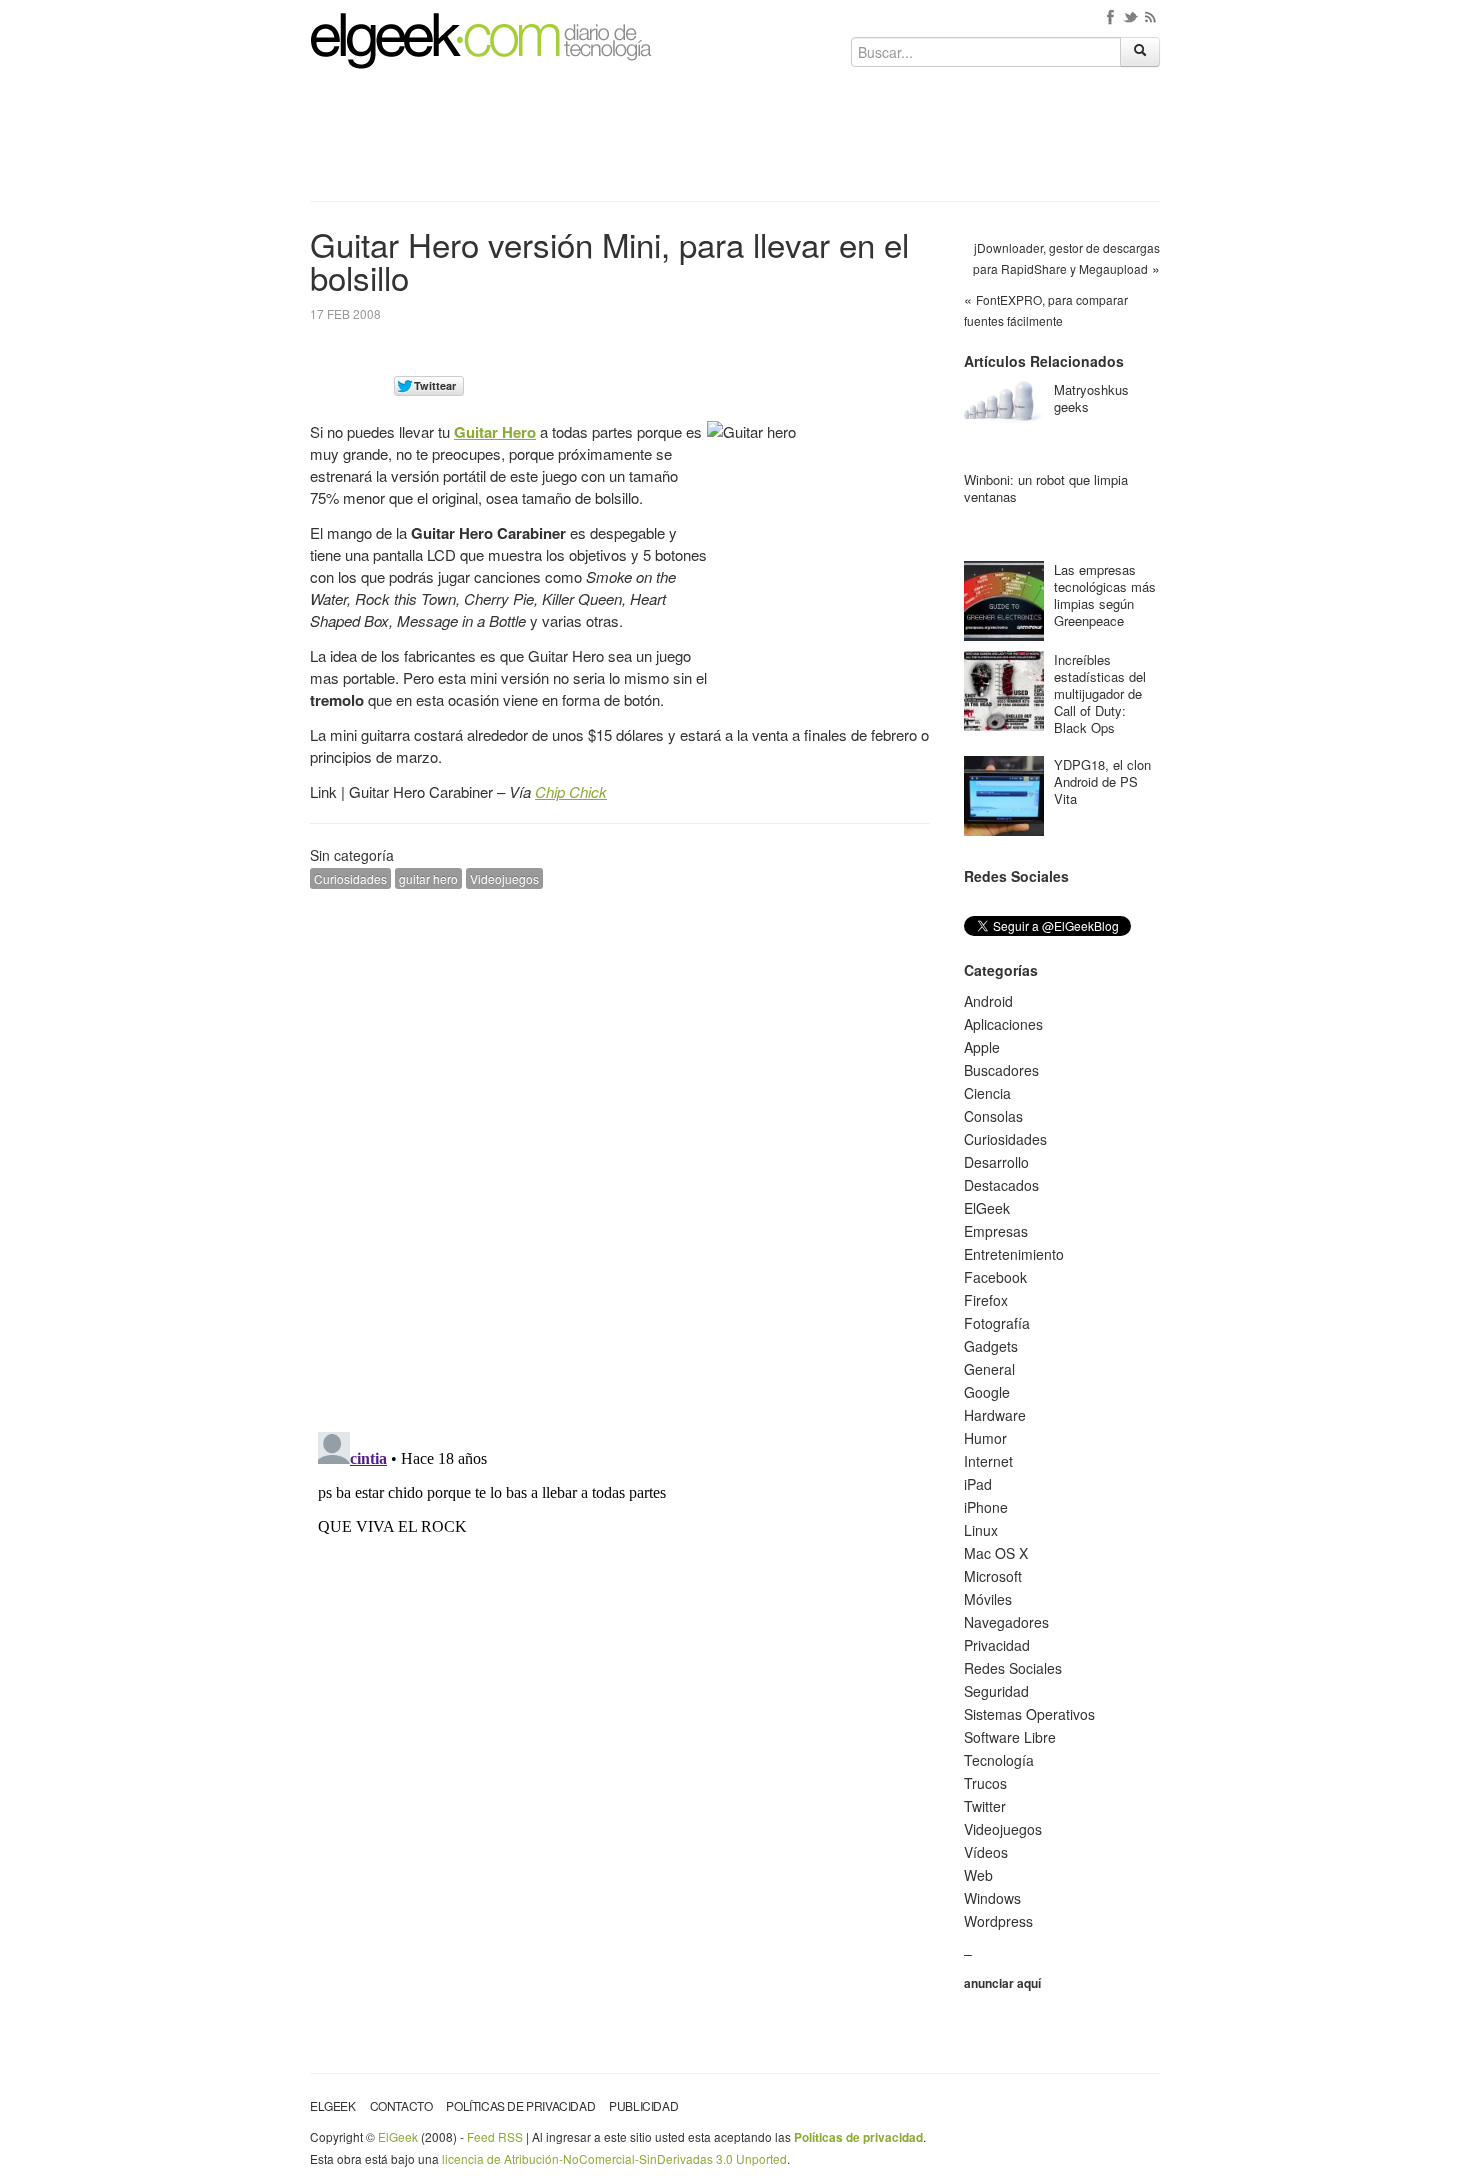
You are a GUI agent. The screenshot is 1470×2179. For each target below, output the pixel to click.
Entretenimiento (1014, 1254)
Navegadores (1006, 1622)
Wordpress (998, 1921)
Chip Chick (571, 791)
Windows (992, 1898)
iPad (978, 1484)
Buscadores (1001, 1070)
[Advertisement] (735, 142)
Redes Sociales (1013, 1668)
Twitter (985, 1806)
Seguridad (996, 1691)
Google (987, 1392)
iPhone (986, 1507)
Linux (981, 1530)
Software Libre (1010, 1737)
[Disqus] (620, 1158)
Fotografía (997, 1323)
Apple (982, 1047)
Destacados (1001, 1185)
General (989, 1369)
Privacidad (997, 1645)
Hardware (995, 1415)
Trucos (985, 1783)
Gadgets (991, 1346)
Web (978, 1875)
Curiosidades (350, 878)
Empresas (996, 1231)
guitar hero (428, 878)
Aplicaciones (1003, 1024)
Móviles (988, 1599)
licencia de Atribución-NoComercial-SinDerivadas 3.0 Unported (614, 2158)
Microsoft (993, 1576)
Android (988, 1001)
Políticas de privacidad (520, 2105)
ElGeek (987, 1208)
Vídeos (986, 1852)
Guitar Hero (495, 432)
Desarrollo (996, 1162)
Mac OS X (996, 1553)
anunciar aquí (1002, 1983)
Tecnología (999, 1760)
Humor (985, 1438)
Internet (988, 1461)
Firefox (986, 1300)
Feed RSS (495, 2136)
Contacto (401, 2105)
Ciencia (987, 1093)
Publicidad (643, 2105)
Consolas (993, 1116)
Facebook (995, 1277)
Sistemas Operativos (1029, 1714)
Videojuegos (504, 878)
